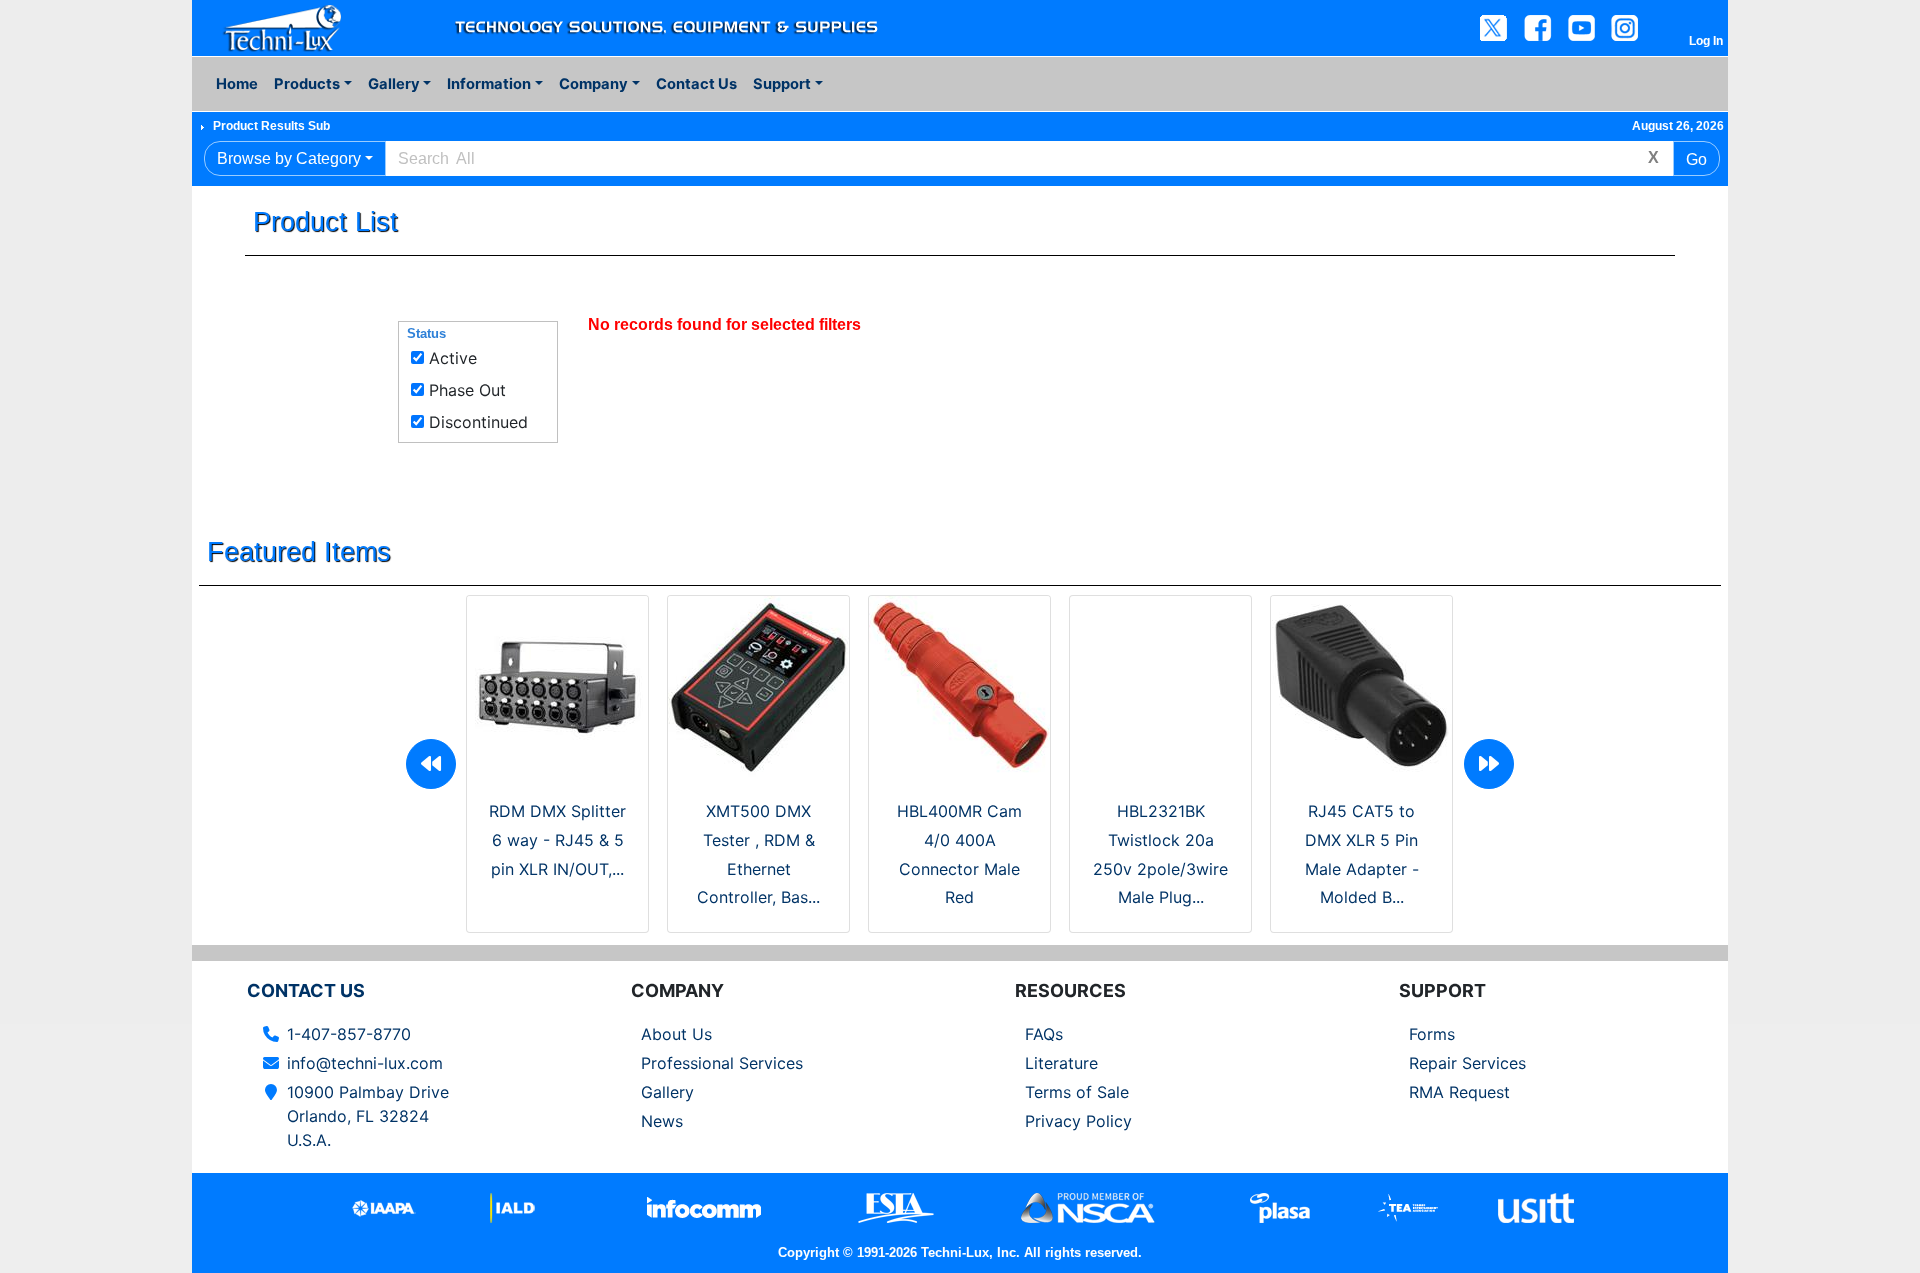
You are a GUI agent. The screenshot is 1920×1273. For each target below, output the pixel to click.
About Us (676, 1034)
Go (1696, 159)
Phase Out (467, 390)
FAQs (1044, 1034)
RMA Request (1459, 1092)
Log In (1706, 41)
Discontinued (478, 422)
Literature (1061, 1063)
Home (237, 84)
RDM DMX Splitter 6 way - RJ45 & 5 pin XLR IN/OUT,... (557, 840)
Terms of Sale (1077, 1092)
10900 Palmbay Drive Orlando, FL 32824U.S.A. (368, 1116)
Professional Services (722, 1063)
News (662, 1121)
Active (453, 358)
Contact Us (696, 84)
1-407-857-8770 (349, 1034)
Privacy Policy (1078, 1121)
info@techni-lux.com (365, 1063)
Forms (1432, 1034)
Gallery (667, 1092)
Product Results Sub (271, 126)
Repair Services (1467, 1063)
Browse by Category (289, 158)
